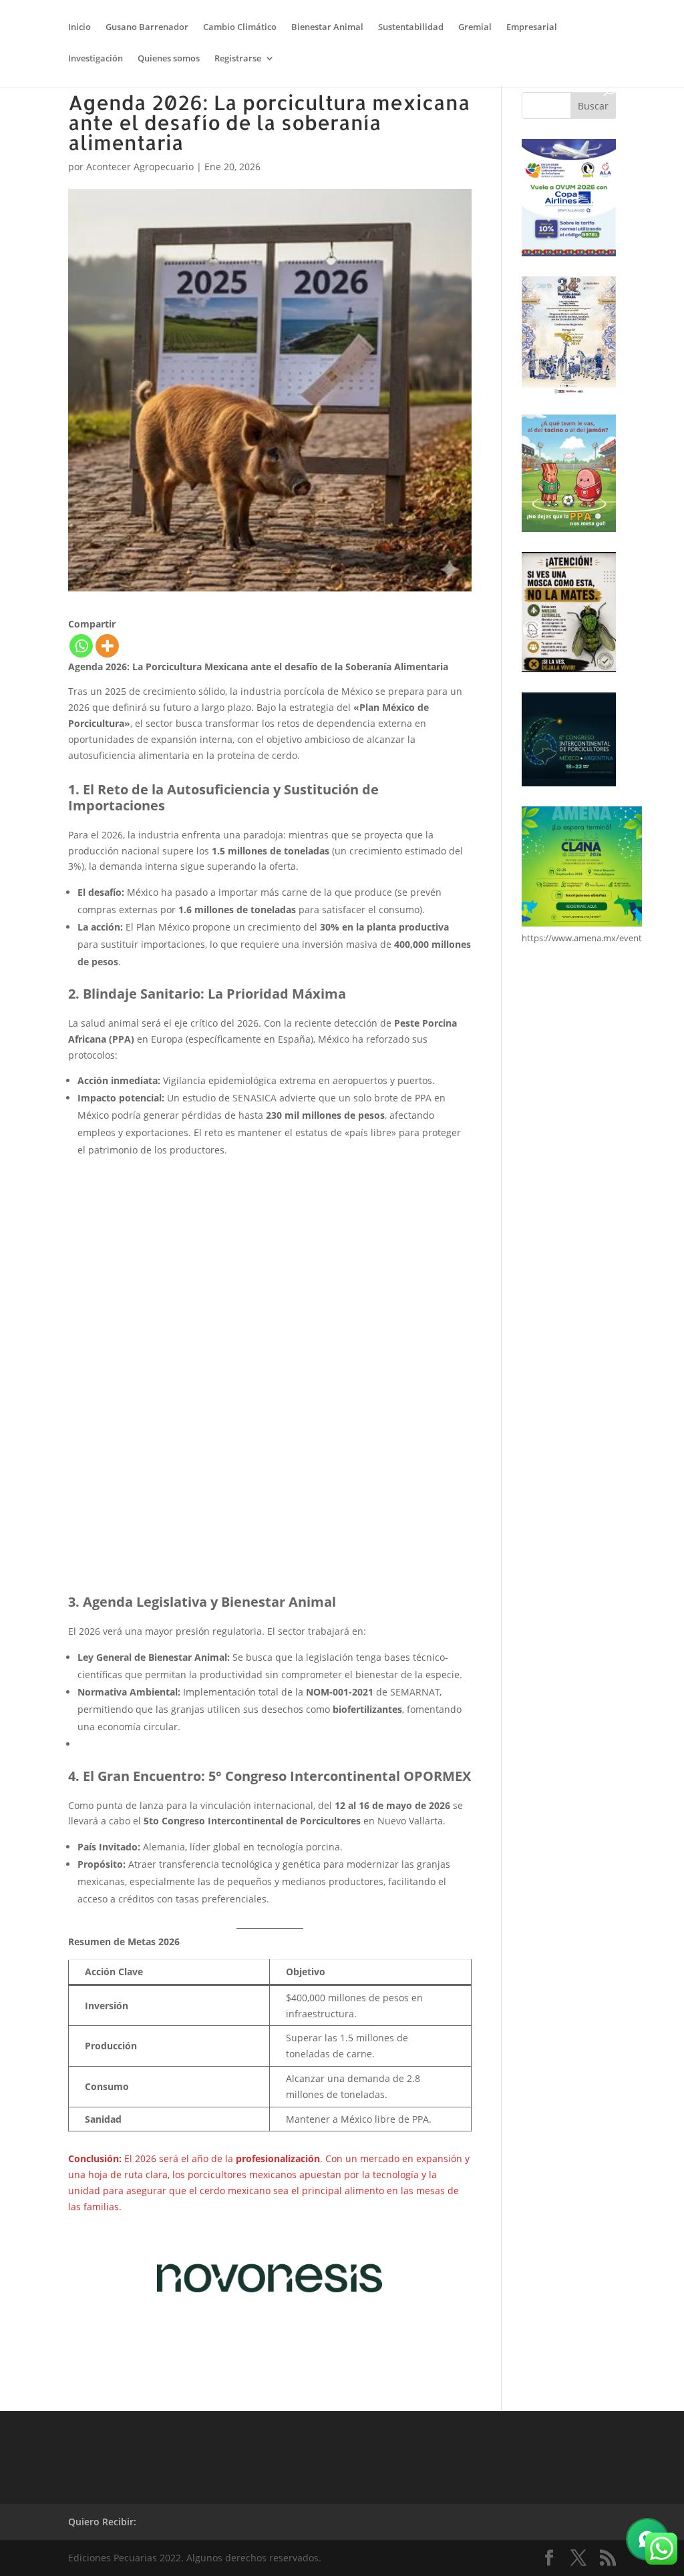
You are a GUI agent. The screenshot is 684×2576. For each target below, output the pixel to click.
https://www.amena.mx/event (582, 938)
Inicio (79, 27)
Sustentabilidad (411, 27)
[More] (107, 646)
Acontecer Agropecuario (140, 167)
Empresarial (532, 27)
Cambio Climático (240, 27)
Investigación (96, 59)
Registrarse (238, 59)
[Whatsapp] (81, 646)
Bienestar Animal (327, 27)
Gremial (475, 27)
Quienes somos (169, 59)
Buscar (593, 106)
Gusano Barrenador (147, 27)
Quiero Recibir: (102, 2522)
